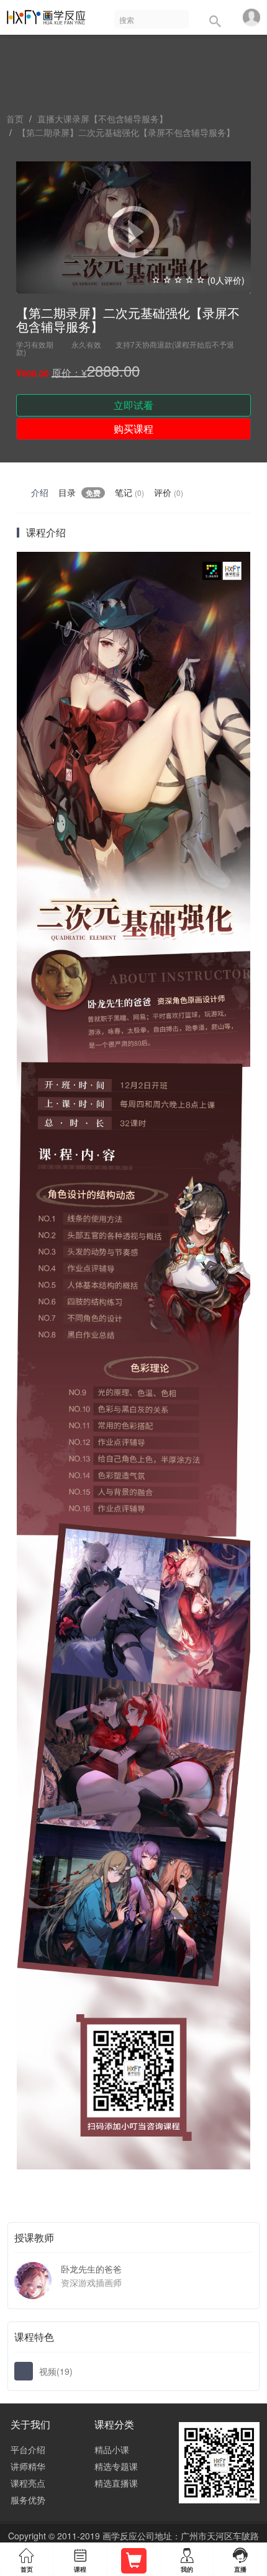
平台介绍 (28, 2449)
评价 (169, 492)
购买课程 (133, 429)
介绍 (40, 492)
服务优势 (28, 2500)
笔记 (129, 492)
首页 (15, 119)
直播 (240, 2560)
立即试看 (133, 405)
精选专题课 (116, 2466)
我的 (187, 2561)
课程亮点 (28, 2483)
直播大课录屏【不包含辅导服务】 (102, 119)
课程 (80, 2561)
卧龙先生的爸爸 (91, 2269)
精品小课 (112, 2449)
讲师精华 (28, 2466)
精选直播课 (116, 2483)
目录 (79, 492)
